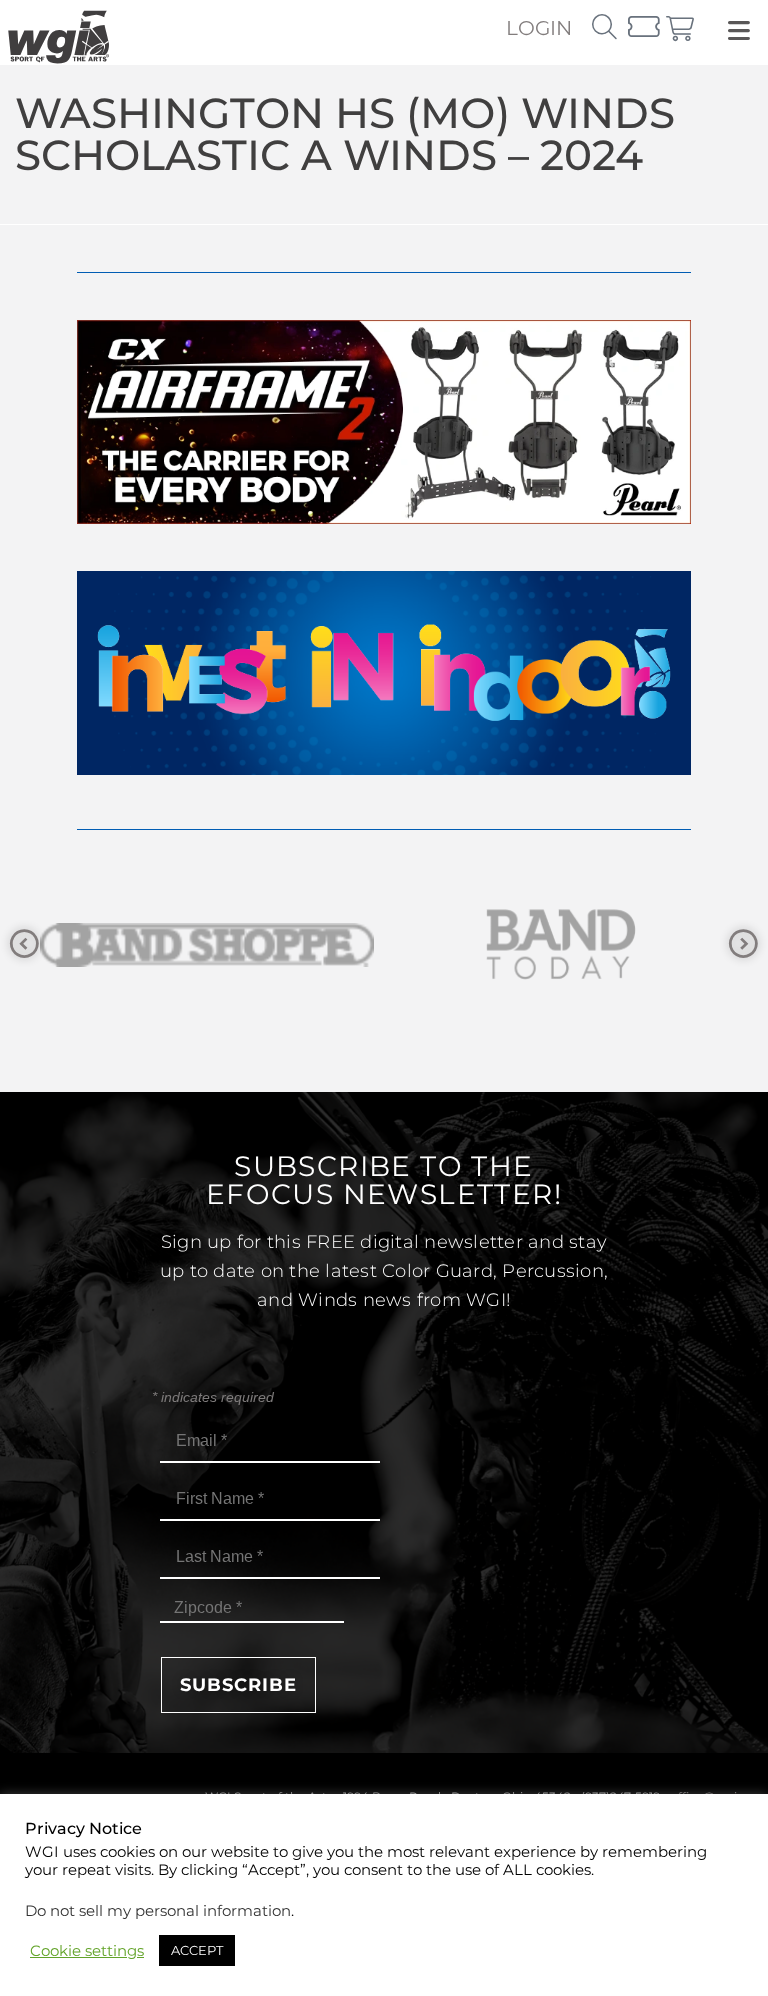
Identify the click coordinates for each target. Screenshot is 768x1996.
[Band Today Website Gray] (210, 944)
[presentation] (24, 944)
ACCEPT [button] (197, 1950)
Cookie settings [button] (87, 1951)
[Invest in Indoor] (384, 769)
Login (539, 28)
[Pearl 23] (384, 518)
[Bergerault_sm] (564, 944)
